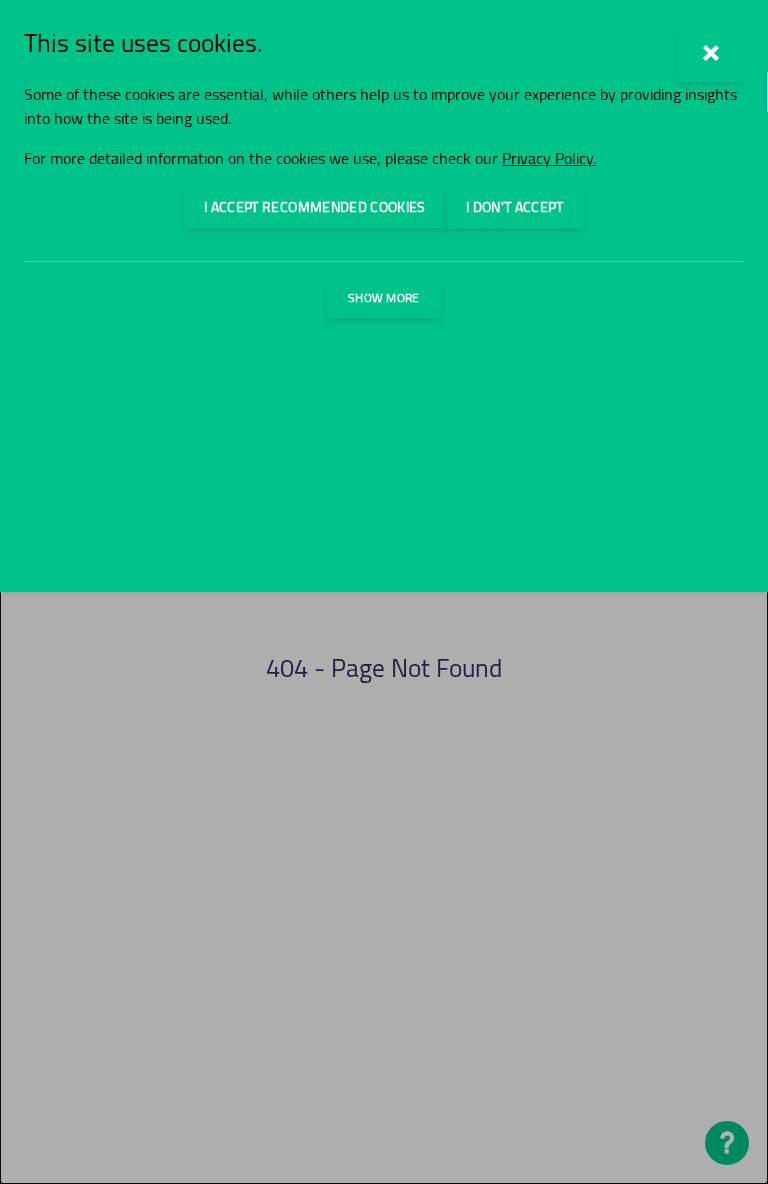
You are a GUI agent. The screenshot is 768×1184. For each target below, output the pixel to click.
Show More (384, 297)
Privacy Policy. (549, 158)
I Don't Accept (514, 207)
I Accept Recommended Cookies (315, 207)
